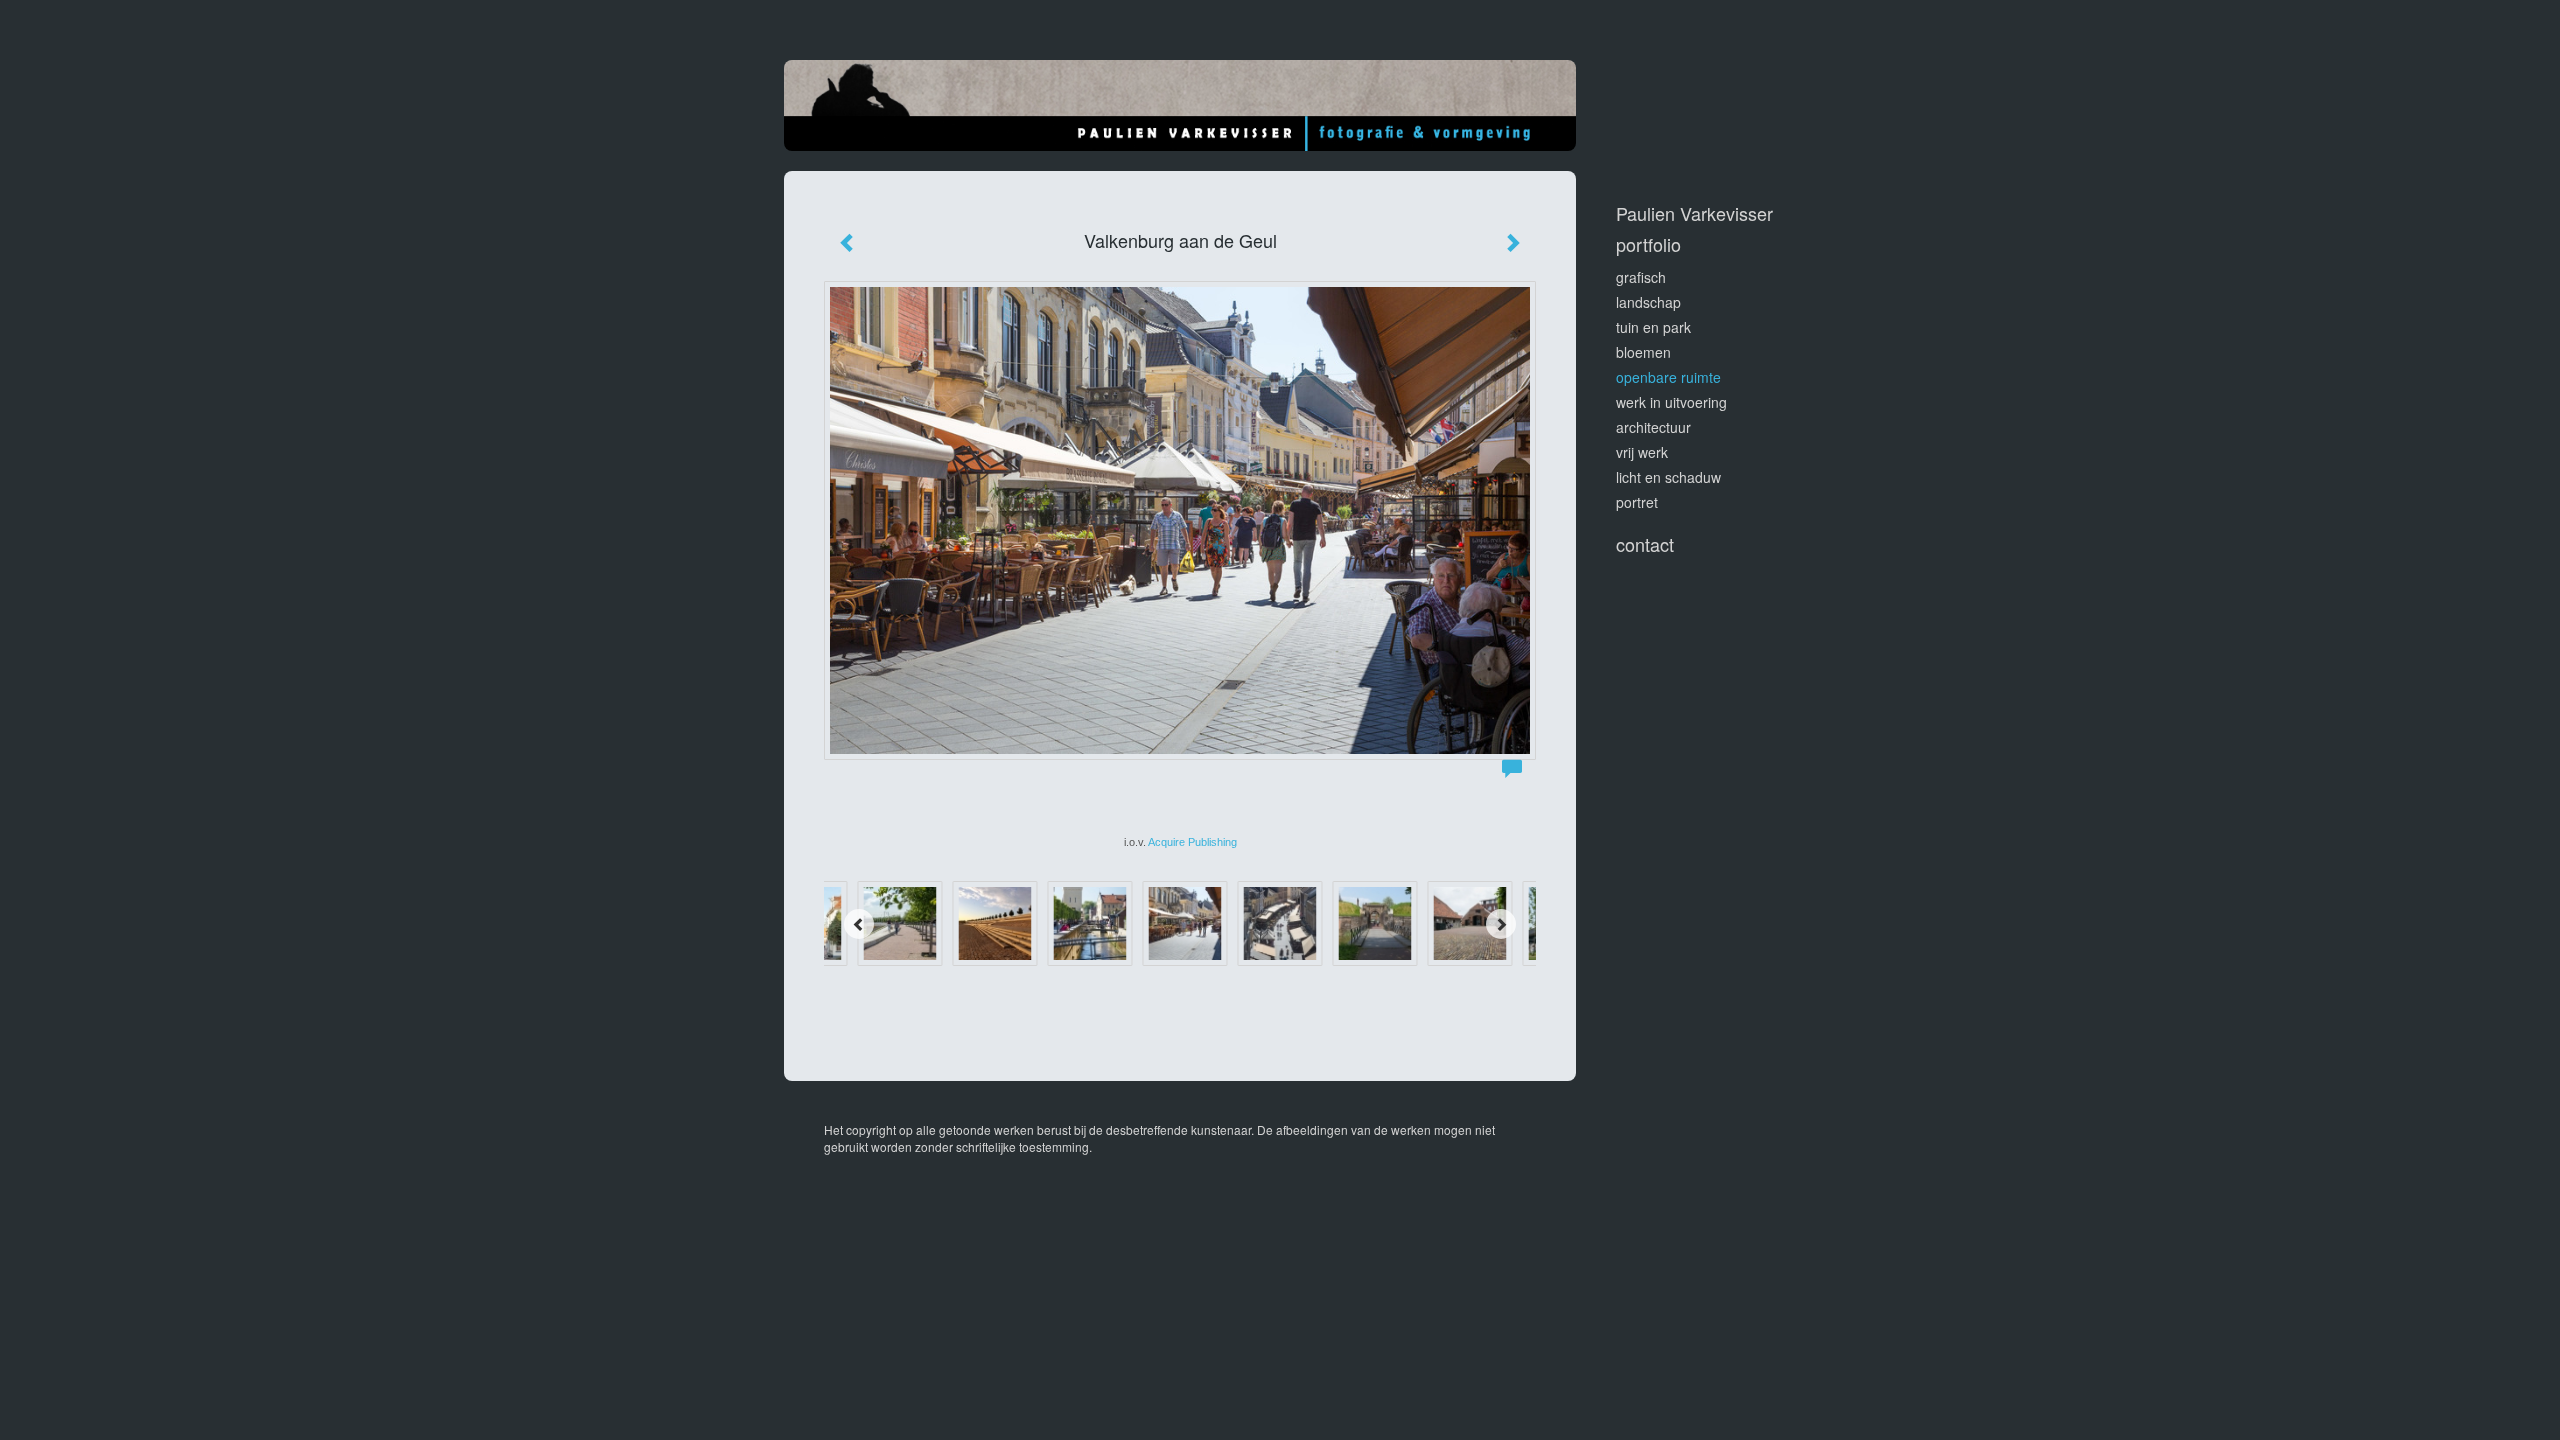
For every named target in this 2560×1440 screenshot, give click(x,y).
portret (1637, 502)
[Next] (1501, 924)
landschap (1648, 302)
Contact (1645, 544)
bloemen (1643, 352)
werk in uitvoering (1671, 402)
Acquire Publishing (1192, 842)
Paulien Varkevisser (1694, 213)
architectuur (1653, 427)
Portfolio (1648, 244)
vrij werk (1642, 452)
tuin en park (1653, 327)
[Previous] (859, 924)
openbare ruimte (1668, 377)
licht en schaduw (1668, 477)
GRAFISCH (1641, 277)
